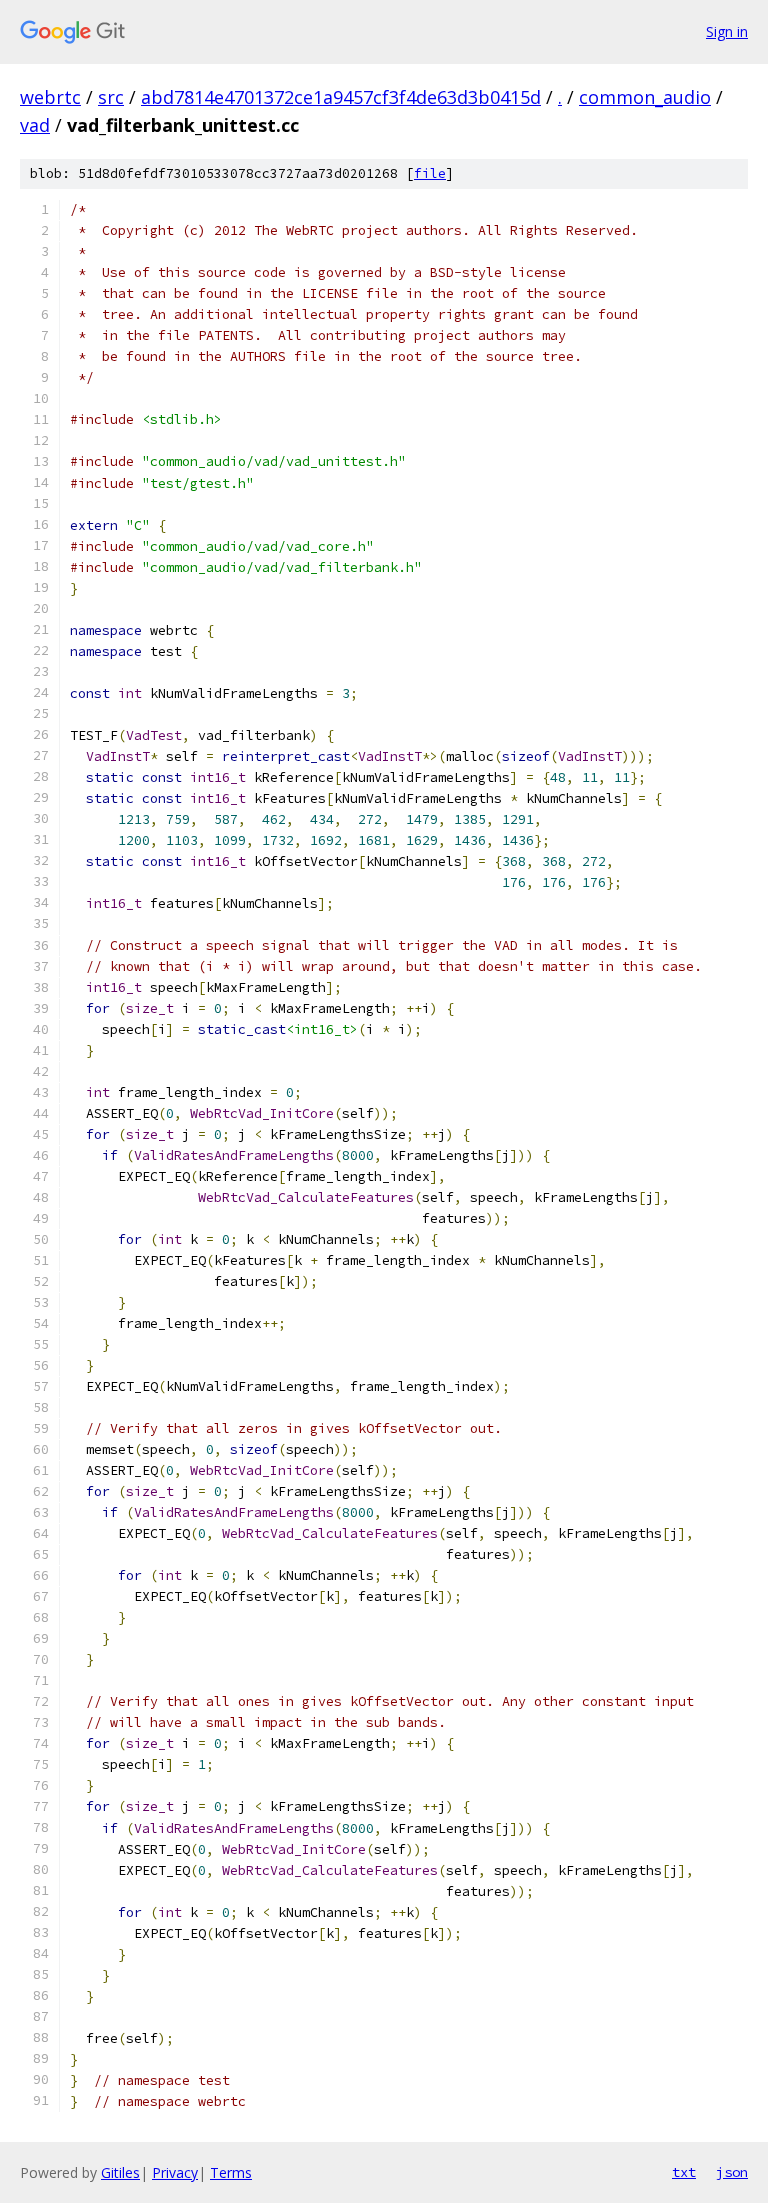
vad (35, 125)
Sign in (727, 31)
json (732, 2172)
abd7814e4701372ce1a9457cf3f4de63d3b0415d (341, 97)
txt (684, 2172)
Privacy (175, 2172)
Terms (231, 2172)
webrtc (50, 97)
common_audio (645, 97)
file (430, 173)
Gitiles (120, 2172)
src (111, 97)
